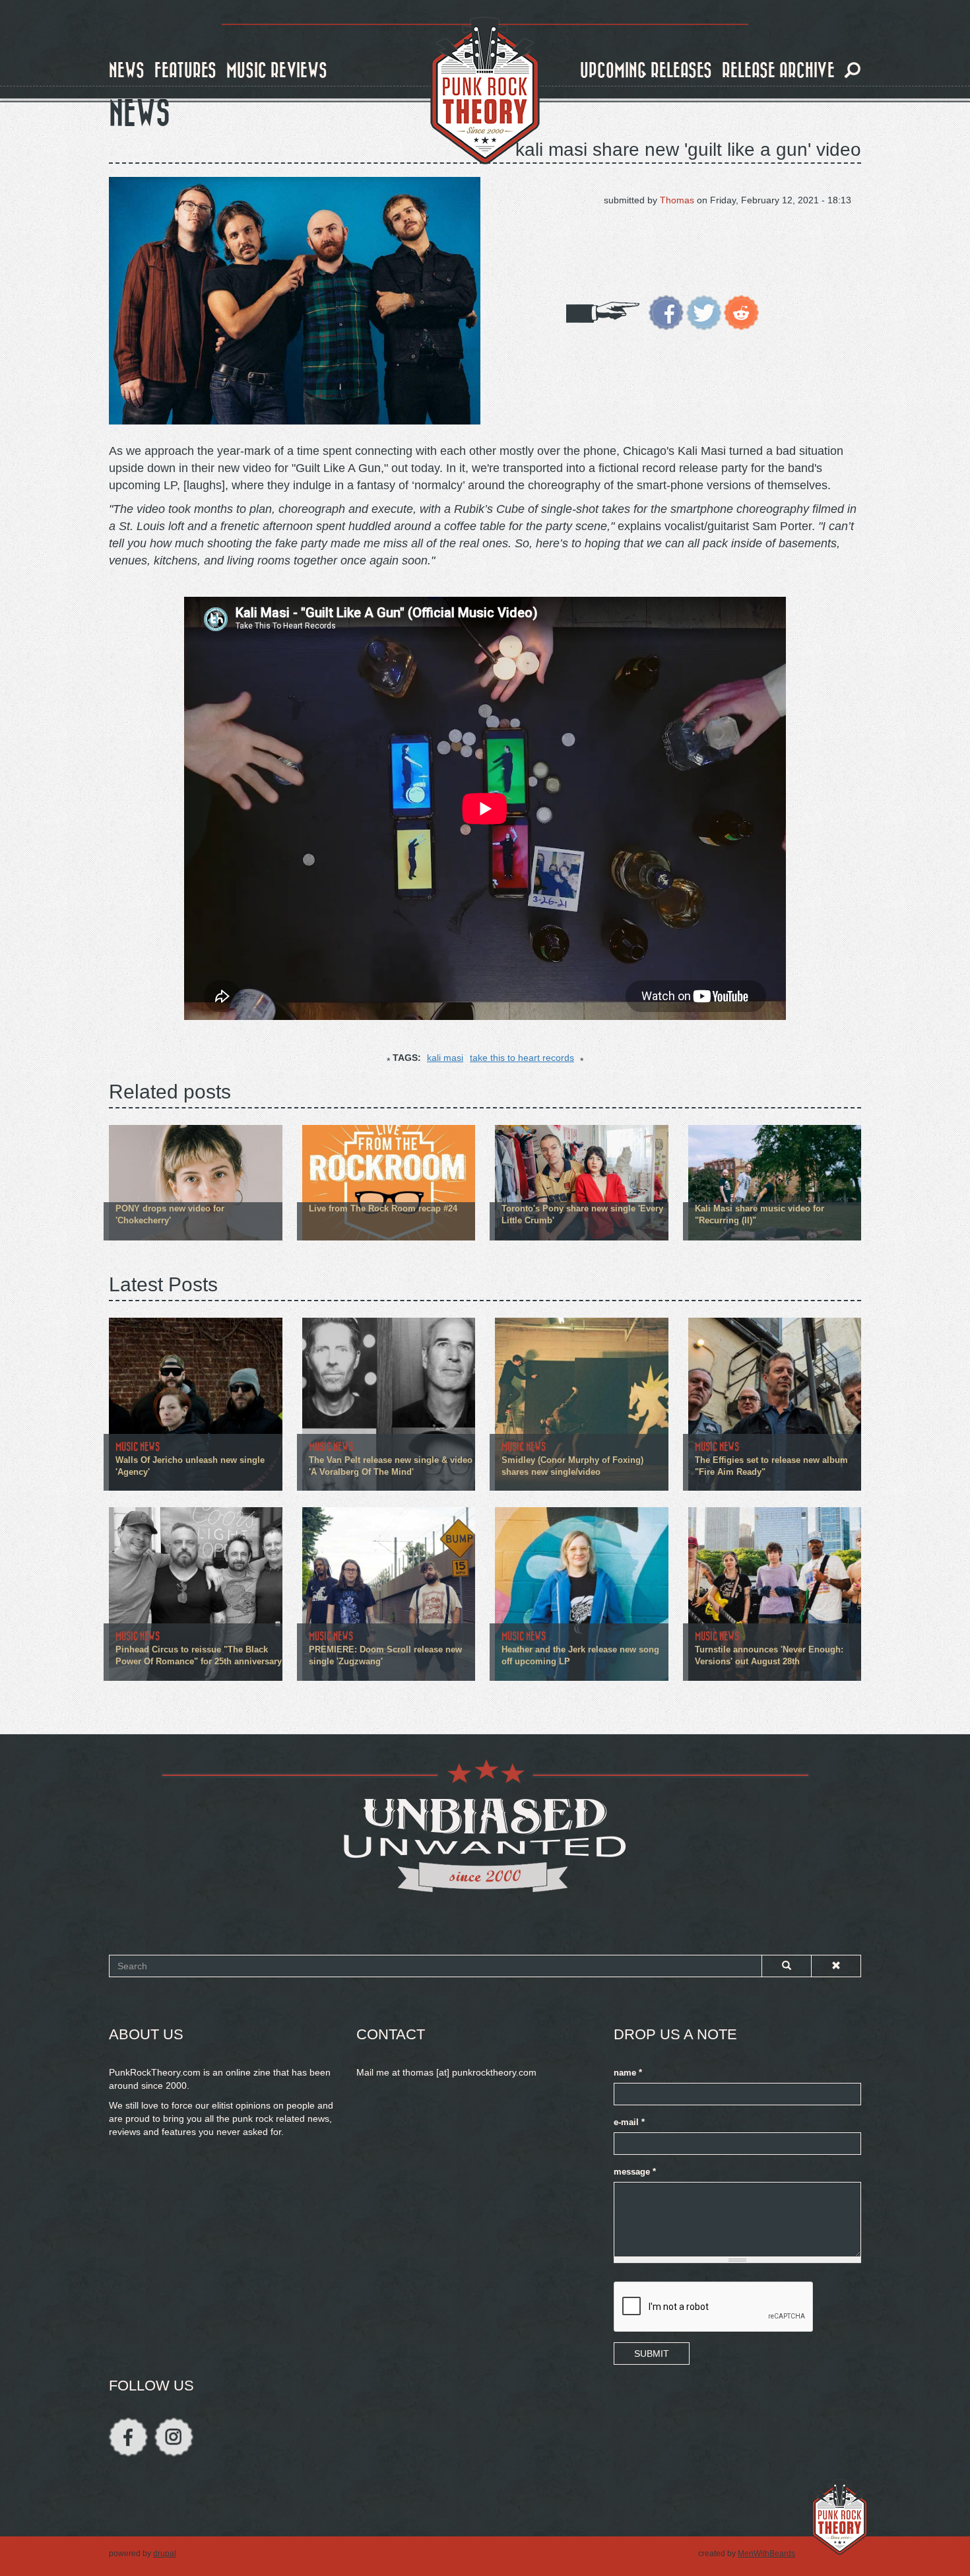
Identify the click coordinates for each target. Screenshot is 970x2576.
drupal (165, 2554)
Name (628, 2073)
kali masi (445, 1058)
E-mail (629, 2122)
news (127, 71)
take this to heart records (522, 1058)
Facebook (128, 2437)
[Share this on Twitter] (704, 312)
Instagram (174, 2437)
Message (635, 2172)
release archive (778, 71)
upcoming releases (646, 71)
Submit (652, 2354)
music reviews (277, 71)
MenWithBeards (766, 2554)
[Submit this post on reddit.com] (741, 312)
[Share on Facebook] (666, 312)
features (185, 71)
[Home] (485, 91)
